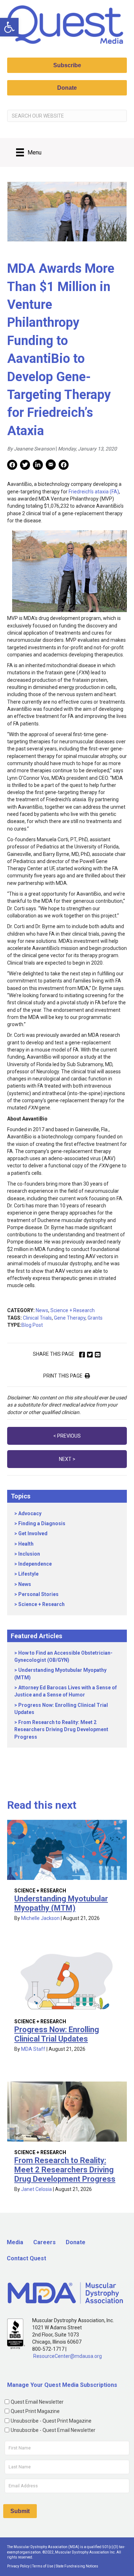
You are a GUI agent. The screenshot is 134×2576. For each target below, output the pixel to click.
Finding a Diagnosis (42, 1523)
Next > (67, 1459)
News (42, 1310)
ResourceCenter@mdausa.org (68, 2356)
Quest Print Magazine (35, 2411)
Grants (95, 1318)
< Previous (67, 1436)
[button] (9, 27)
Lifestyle (28, 1574)
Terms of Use (43, 2566)
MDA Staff (33, 2049)
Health (26, 1544)
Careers (44, 2242)
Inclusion (29, 1554)
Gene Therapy (70, 1318)
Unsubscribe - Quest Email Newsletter (53, 2430)
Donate (76, 2242)
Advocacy (30, 1513)
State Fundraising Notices (77, 2566)
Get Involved (33, 1533)
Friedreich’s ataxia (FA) (94, 492)
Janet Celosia (36, 2189)
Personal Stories (38, 1594)
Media (15, 2242)
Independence (35, 1564)
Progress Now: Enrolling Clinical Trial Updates (57, 2034)
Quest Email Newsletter (37, 2402)
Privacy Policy (18, 2566)
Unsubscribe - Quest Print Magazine (51, 2421)
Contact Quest (26, 2258)
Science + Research (73, 1310)
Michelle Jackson (40, 1918)
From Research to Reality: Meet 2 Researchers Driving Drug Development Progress (61, 1730)
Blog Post (32, 1325)
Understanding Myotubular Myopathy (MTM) (61, 1903)
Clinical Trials (37, 1318)
